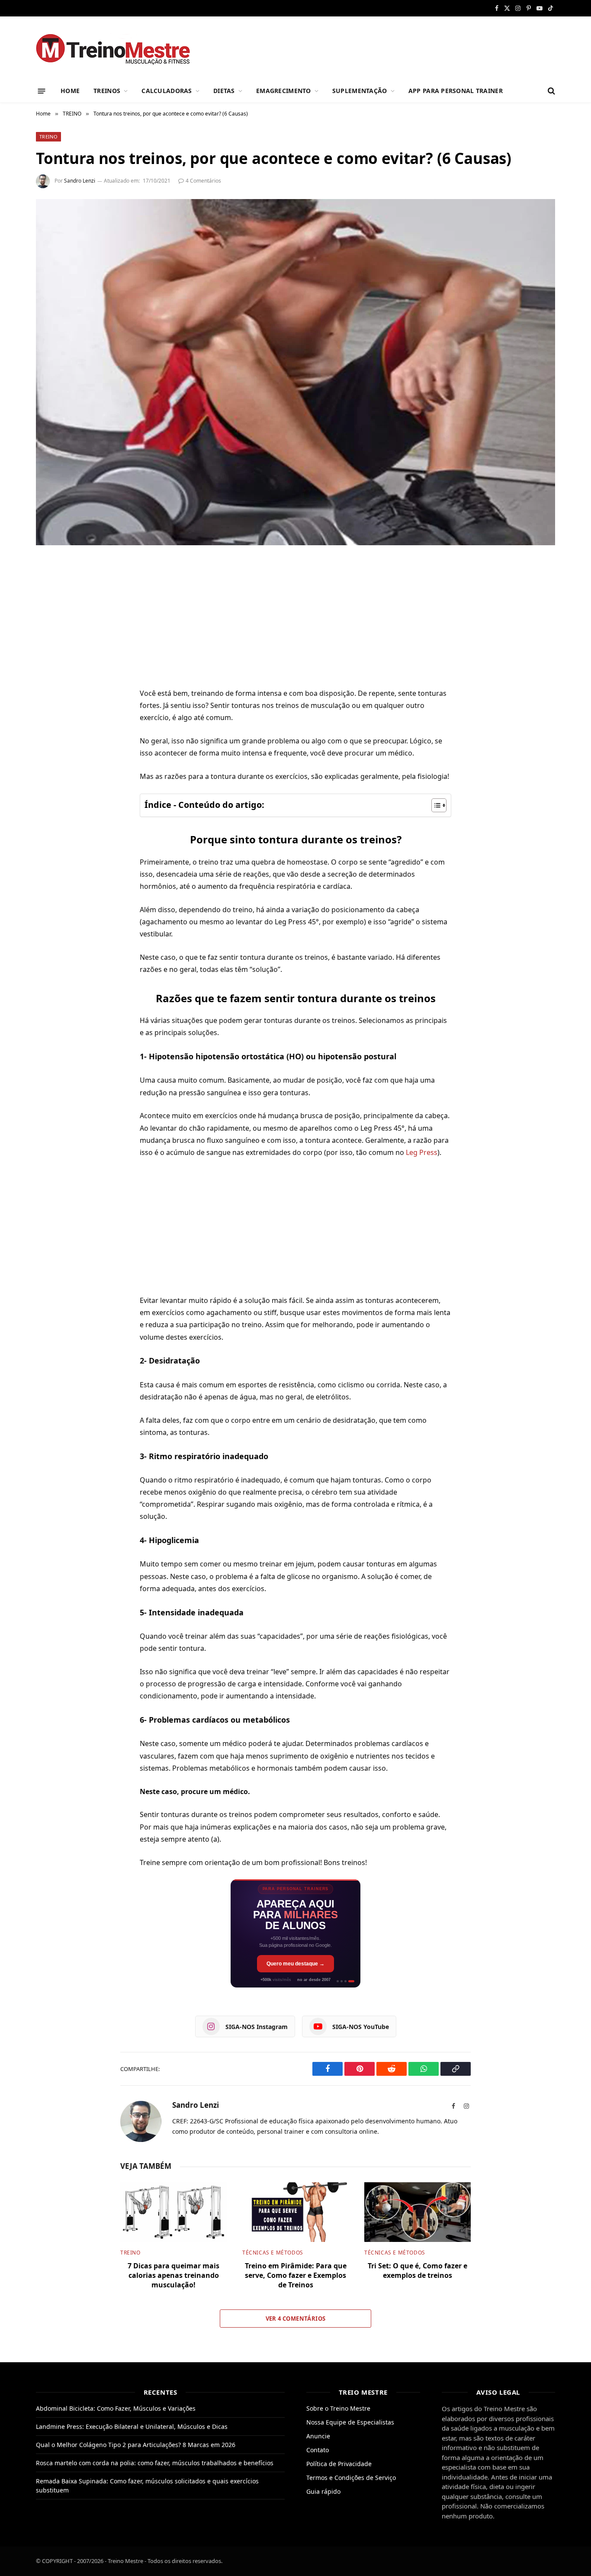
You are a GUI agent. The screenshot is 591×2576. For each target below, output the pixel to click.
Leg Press (422, 1152)
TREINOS (107, 91)
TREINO (48, 137)
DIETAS (224, 91)
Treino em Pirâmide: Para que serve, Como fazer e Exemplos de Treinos (296, 2275)
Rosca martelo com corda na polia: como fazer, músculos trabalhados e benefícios (155, 2463)
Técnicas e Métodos (273, 2253)
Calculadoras (167, 91)
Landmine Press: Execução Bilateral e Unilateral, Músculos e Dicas (132, 2426)
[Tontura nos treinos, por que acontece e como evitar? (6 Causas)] (295, 372)
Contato (318, 2450)
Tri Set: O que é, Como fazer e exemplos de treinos (418, 2271)
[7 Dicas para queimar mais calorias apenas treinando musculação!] (173, 2212)
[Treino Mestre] (118, 48)
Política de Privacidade (339, 2464)
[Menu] (42, 91)
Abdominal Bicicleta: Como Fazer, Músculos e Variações (116, 2408)
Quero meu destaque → (295, 1964)
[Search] (551, 91)
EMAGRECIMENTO (284, 91)
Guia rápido (323, 2491)
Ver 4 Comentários (296, 2319)
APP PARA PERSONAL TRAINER (456, 91)
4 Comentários (203, 181)
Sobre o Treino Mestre (338, 2408)
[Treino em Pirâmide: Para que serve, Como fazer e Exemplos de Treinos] (295, 2212)
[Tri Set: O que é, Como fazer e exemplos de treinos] (418, 2212)
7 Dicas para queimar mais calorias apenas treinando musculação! (173, 2275)
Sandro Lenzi (80, 181)
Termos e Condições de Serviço (351, 2478)
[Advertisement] (295, 623)
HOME (70, 91)
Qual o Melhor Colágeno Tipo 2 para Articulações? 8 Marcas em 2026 (136, 2445)
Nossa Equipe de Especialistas (350, 2422)
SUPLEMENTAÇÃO (360, 91)
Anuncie (318, 2436)
